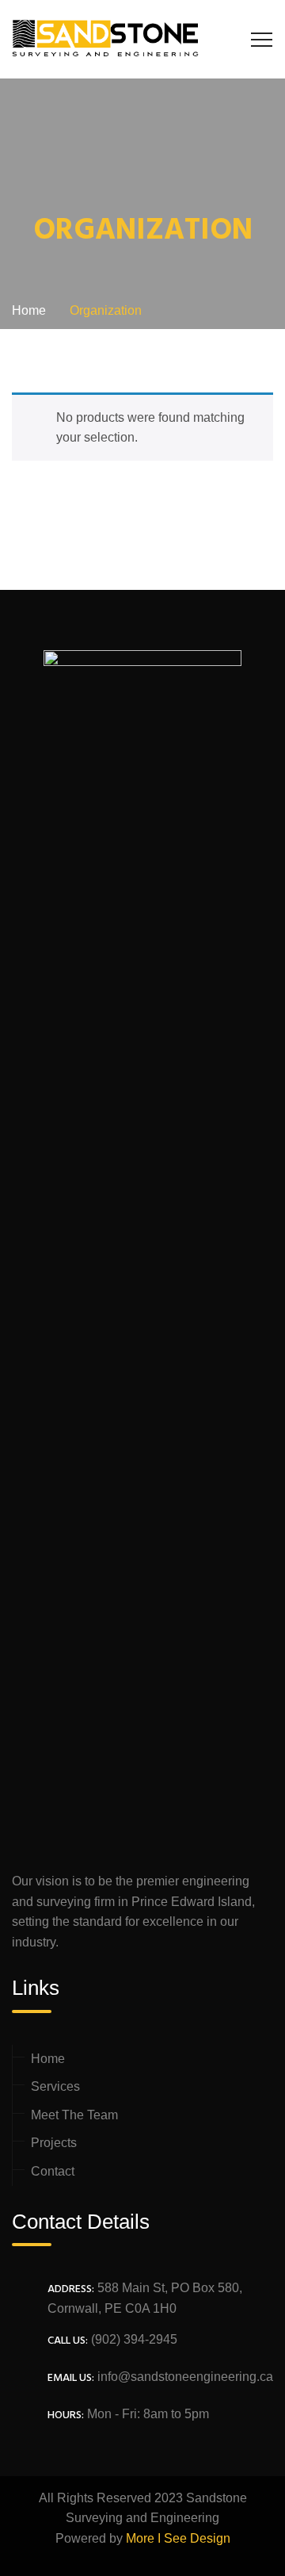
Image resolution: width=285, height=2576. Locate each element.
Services (55, 2086)
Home (48, 2059)
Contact (53, 2171)
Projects (54, 2143)
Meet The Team (74, 2115)
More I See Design (178, 2538)
